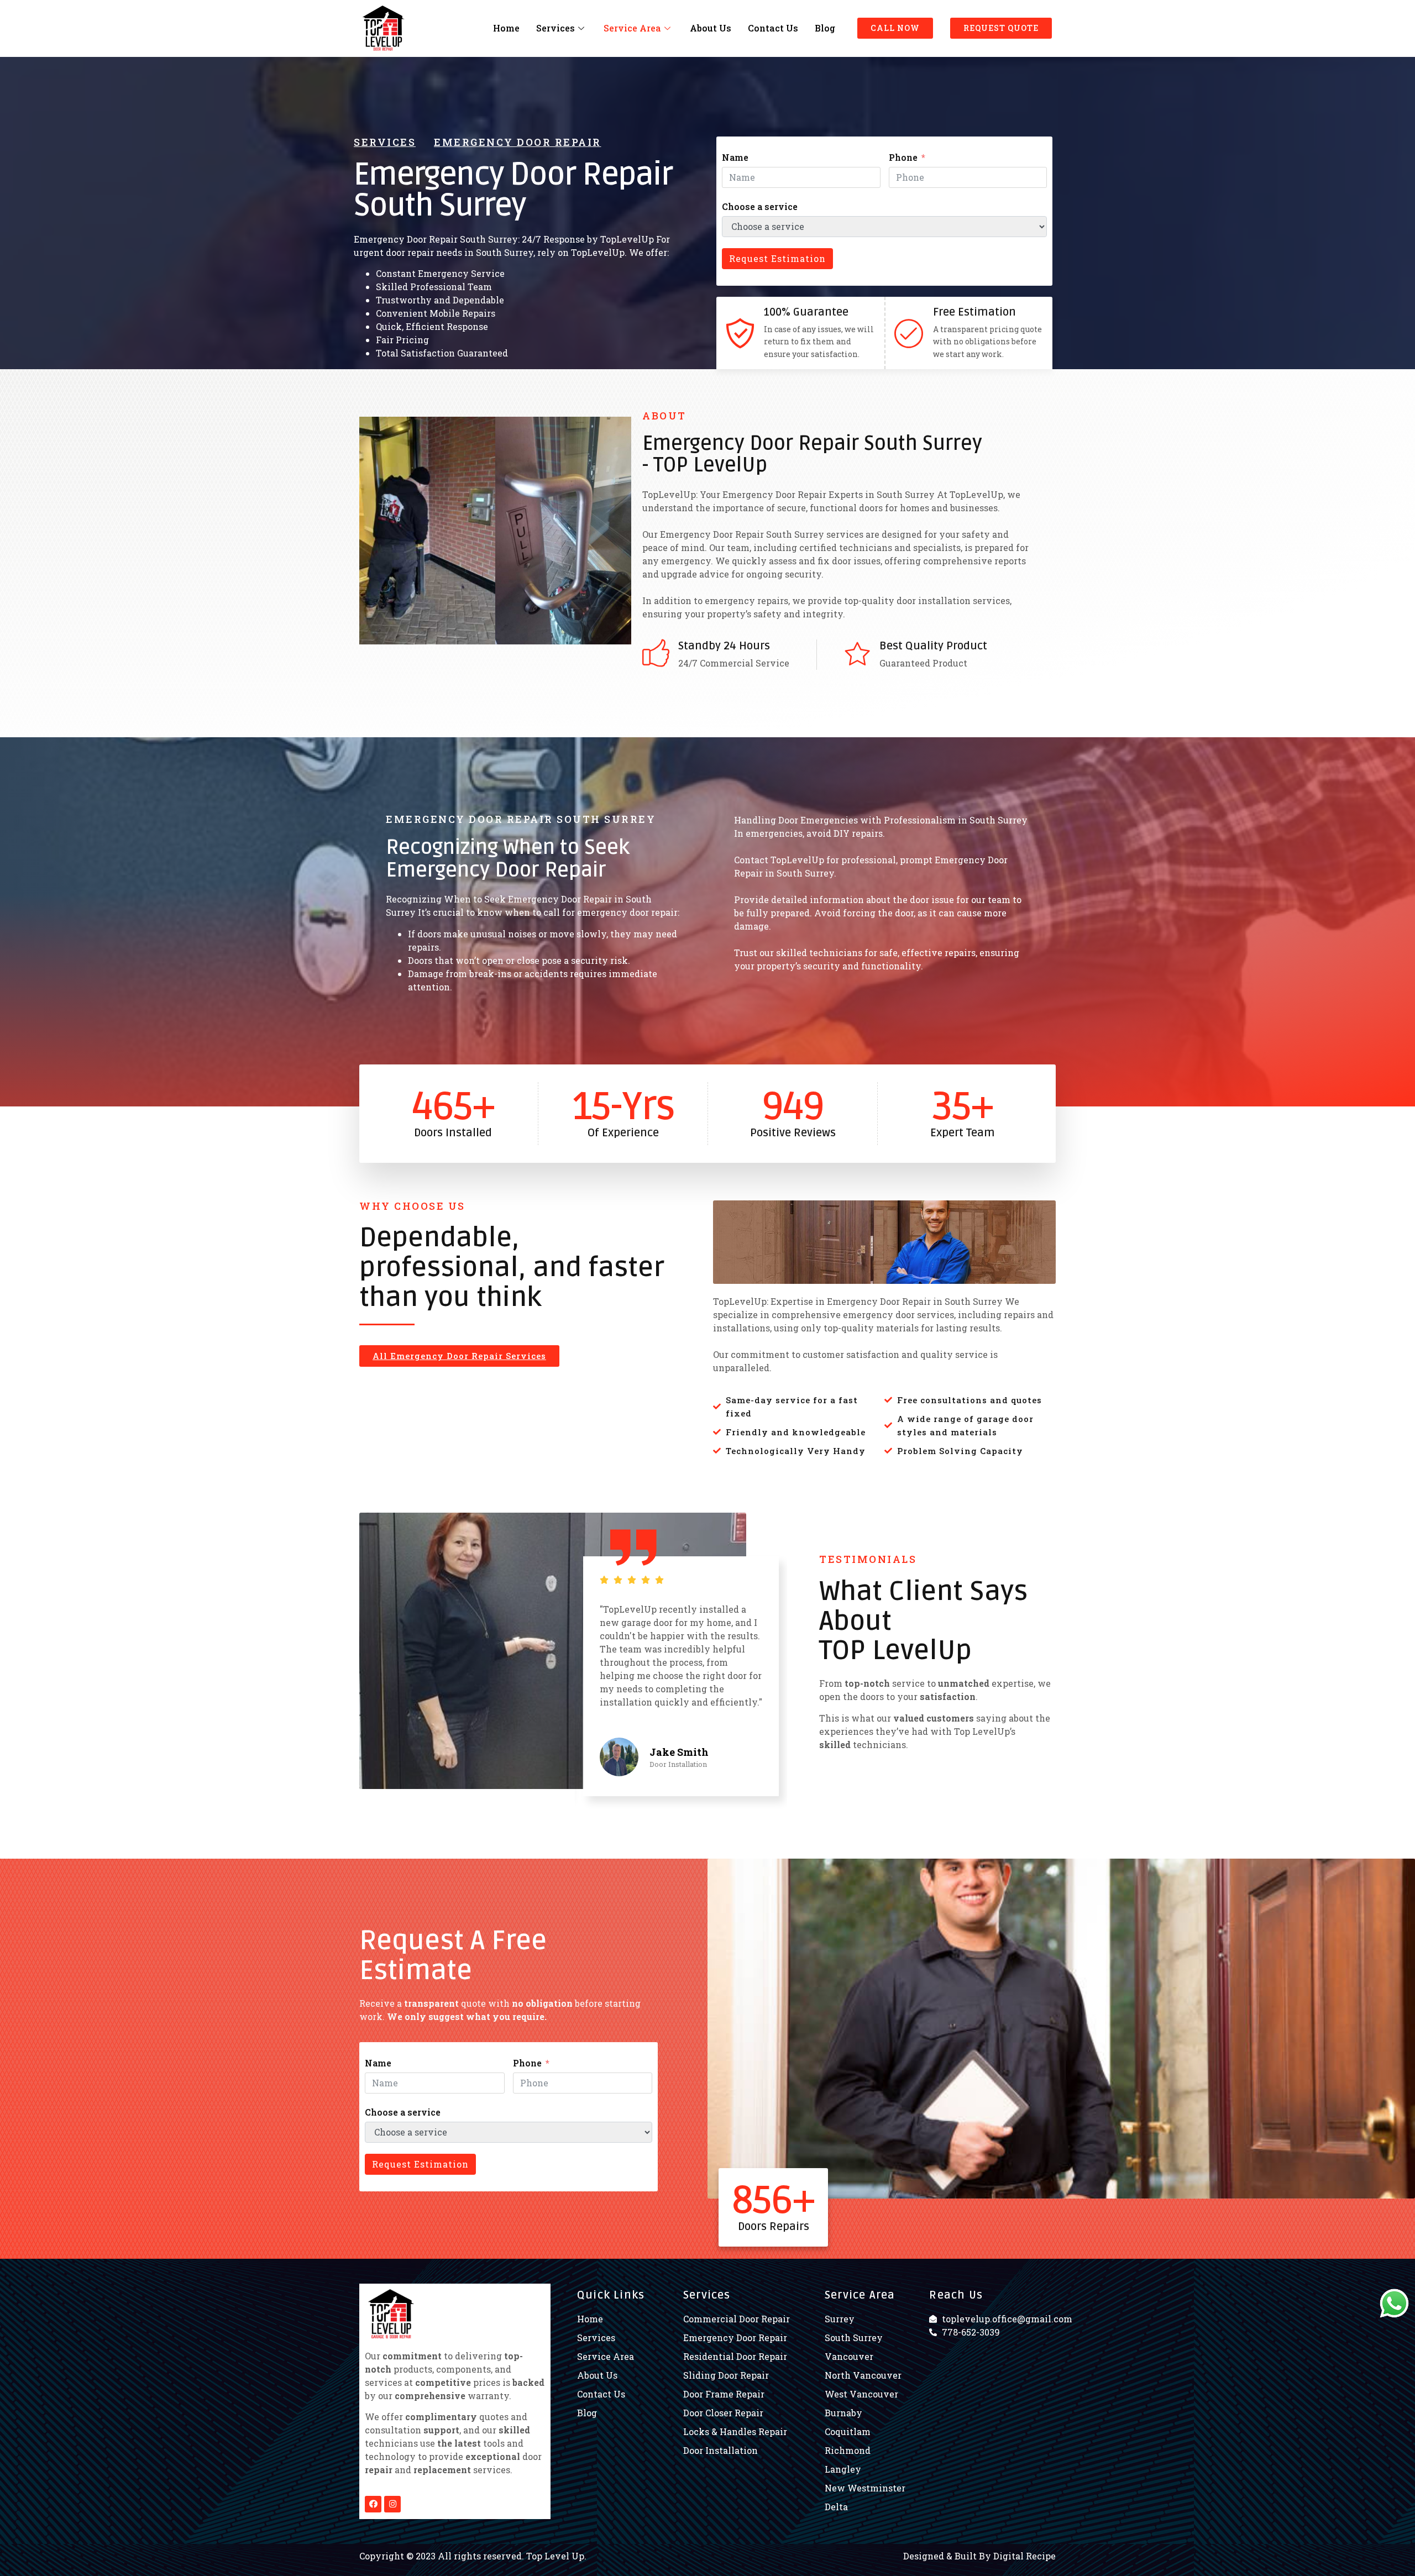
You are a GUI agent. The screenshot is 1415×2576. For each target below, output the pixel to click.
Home (506, 28)
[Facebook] (373, 2504)
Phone (903, 157)
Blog (825, 28)
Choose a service (760, 206)
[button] (895, 28)
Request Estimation (777, 258)
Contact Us (773, 28)
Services (555, 28)
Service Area (632, 28)
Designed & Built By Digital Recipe (979, 2556)
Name (735, 157)
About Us (711, 28)
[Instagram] (392, 2504)
